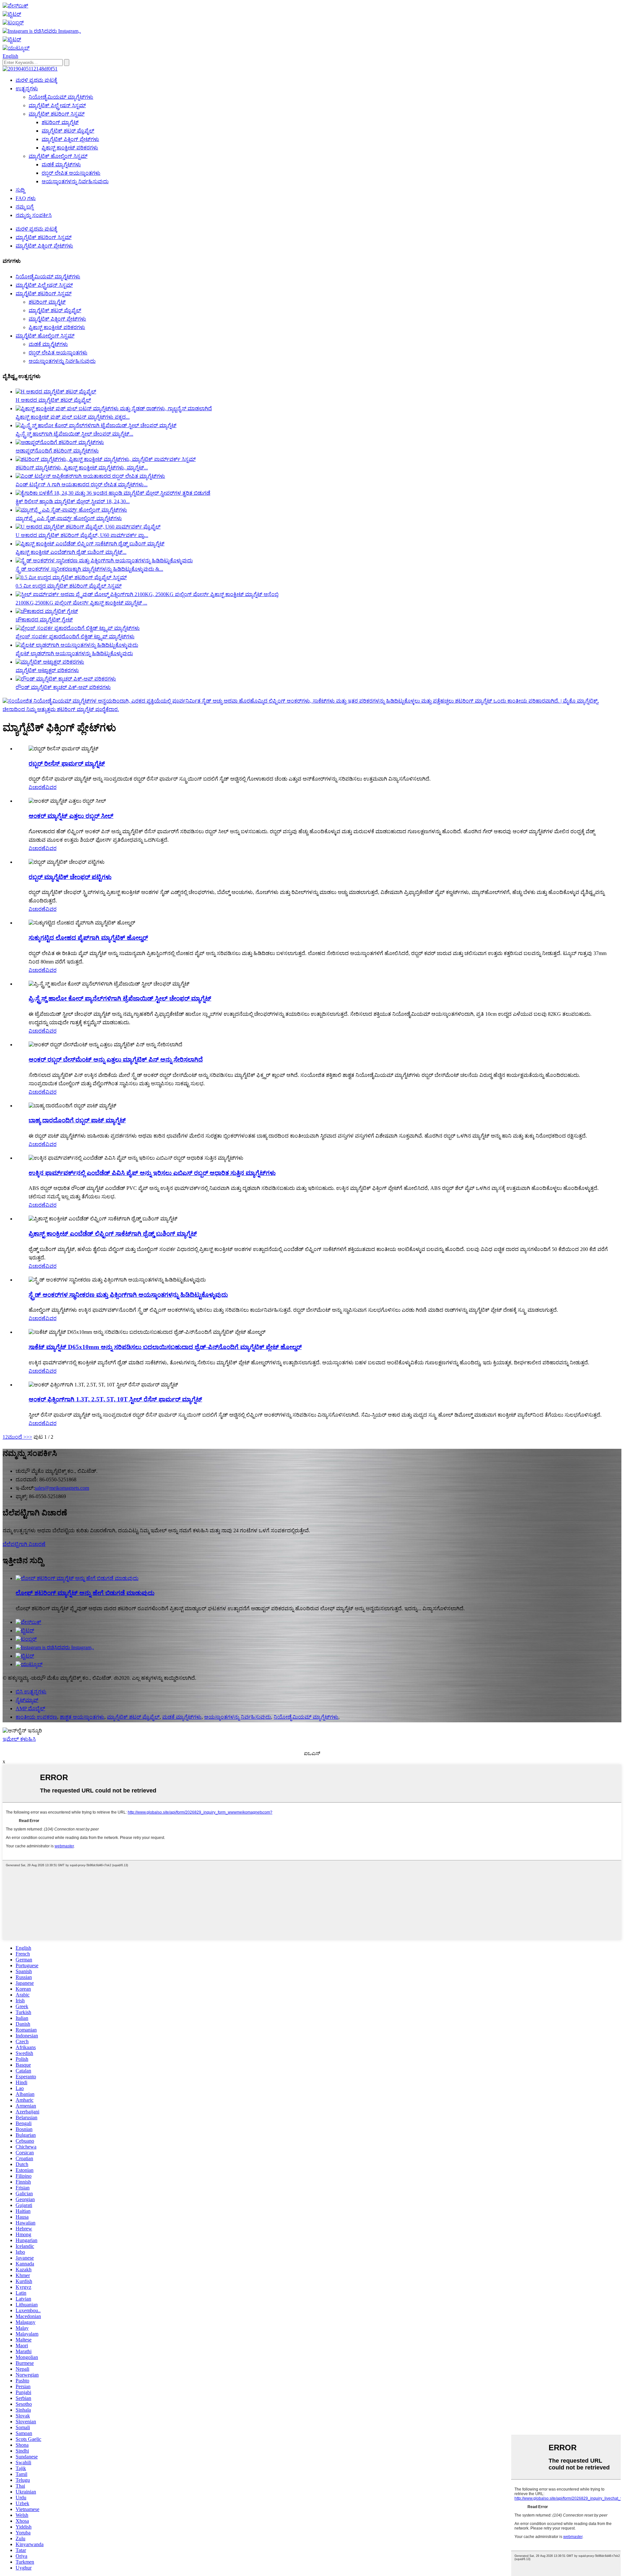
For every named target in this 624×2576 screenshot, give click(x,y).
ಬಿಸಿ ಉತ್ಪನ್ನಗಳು (31, 1692)
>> (29, 1437)
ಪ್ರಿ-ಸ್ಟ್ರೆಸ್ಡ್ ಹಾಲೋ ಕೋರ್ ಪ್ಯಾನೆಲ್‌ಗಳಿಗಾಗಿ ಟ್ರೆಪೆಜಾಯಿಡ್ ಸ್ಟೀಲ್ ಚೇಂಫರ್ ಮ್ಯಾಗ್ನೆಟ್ (120, 998)
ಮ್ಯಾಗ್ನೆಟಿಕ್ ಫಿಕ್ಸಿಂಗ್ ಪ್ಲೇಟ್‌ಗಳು (70, 139)
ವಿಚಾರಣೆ (37, 787)
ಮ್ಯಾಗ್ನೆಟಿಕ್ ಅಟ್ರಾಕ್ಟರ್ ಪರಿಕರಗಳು (47, 670)
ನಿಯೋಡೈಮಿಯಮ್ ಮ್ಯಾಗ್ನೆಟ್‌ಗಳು (61, 97)
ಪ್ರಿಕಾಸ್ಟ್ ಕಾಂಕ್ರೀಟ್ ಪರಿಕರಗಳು (70, 148)
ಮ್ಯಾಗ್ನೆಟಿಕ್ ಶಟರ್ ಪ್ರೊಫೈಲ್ (68, 131)
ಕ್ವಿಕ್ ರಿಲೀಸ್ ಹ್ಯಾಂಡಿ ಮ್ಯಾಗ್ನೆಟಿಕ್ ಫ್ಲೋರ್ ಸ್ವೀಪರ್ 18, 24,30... (73, 501)
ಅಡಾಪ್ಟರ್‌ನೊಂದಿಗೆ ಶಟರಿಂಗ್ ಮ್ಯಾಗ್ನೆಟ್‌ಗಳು (57, 451)
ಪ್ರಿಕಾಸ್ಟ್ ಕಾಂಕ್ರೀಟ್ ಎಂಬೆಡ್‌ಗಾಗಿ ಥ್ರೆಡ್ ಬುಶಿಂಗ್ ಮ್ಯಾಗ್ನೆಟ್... (71, 552)
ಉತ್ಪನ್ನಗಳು (27, 89)
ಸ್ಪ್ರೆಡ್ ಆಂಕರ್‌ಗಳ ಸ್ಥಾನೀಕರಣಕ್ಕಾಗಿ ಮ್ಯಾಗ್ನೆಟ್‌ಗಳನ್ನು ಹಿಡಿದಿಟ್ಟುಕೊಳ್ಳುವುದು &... (89, 569)
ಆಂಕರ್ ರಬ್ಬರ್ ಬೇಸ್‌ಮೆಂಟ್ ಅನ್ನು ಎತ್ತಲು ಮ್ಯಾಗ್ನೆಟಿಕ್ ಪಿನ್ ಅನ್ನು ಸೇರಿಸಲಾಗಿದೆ (116, 1059)
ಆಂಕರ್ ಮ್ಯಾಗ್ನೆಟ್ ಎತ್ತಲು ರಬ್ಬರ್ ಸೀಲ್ (71, 816)
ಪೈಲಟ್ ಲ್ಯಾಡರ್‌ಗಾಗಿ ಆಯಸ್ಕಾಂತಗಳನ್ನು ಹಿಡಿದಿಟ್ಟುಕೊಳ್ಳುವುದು (74, 653)
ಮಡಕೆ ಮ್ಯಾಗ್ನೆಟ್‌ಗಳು (61, 165)
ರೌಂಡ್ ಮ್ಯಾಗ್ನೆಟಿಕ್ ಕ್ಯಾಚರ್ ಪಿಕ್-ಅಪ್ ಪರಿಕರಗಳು (63, 687)
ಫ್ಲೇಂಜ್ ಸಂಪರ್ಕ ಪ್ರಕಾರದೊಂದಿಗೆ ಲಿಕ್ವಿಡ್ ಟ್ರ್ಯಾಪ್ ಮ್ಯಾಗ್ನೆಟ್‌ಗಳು (75, 637)
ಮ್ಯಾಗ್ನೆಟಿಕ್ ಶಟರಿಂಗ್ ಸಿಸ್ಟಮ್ (57, 114)
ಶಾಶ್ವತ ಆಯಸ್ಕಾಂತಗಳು (82, 1717)
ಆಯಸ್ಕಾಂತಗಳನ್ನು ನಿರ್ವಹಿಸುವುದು (75, 181)
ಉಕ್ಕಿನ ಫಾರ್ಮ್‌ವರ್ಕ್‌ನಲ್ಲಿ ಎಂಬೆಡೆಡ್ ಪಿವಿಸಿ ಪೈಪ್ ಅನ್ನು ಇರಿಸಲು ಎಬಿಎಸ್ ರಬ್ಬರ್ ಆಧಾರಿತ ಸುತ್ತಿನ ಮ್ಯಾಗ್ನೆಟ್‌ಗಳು (152, 1173)
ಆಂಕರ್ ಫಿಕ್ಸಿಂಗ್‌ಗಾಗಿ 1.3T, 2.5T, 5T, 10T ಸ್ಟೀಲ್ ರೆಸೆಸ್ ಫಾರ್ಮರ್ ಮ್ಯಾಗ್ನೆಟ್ (115, 1399)
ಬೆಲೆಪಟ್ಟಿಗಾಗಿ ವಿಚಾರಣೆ (24, 1544)
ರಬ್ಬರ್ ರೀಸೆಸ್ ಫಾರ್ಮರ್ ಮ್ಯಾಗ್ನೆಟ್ (67, 764)
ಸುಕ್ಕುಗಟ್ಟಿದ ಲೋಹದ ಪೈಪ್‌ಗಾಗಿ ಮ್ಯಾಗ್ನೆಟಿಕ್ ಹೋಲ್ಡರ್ (88, 938)
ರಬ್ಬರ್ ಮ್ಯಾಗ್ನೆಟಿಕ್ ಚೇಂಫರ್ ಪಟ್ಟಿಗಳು (70, 877)
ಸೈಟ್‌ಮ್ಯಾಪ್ (27, 1700)
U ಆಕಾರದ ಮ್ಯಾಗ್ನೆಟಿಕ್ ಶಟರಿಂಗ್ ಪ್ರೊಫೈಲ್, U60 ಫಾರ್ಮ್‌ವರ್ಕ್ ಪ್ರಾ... (82, 535)
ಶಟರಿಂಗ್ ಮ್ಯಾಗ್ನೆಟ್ (60, 122)
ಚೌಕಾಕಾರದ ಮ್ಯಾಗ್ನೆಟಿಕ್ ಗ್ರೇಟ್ (44, 620)
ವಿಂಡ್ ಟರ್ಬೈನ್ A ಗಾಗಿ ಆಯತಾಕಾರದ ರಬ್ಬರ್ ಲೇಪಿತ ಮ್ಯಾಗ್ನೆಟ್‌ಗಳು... (82, 485)
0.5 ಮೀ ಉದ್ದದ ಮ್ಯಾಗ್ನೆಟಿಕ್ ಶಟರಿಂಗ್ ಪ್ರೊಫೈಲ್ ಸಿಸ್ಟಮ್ (69, 586)
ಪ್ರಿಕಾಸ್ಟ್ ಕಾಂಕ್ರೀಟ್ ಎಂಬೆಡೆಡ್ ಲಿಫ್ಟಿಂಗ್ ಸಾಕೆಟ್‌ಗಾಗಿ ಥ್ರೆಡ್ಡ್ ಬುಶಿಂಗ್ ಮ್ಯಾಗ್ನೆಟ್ (113, 1234)
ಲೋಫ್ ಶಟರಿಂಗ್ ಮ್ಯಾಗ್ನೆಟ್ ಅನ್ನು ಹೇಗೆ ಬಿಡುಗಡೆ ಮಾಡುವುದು (85, 1593)
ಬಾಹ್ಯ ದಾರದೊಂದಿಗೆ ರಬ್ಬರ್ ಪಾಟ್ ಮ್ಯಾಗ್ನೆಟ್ (77, 1120)
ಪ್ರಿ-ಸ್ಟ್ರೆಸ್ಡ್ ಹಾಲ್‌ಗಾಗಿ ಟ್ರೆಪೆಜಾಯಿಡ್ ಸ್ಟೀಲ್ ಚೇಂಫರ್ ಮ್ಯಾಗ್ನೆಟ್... (74, 434)
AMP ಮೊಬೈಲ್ (30, 1709)
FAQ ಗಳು (26, 198)
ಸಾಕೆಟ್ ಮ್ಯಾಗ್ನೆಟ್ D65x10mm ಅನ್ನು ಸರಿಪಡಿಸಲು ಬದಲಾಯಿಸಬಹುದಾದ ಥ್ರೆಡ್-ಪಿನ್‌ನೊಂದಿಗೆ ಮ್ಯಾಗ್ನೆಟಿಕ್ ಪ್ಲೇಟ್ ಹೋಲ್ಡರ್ (165, 1347)
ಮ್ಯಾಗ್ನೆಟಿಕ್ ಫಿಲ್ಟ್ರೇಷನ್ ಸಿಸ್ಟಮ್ (57, 105)
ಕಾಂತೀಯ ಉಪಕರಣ (36, 1717)
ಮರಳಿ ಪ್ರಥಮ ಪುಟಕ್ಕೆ (36, 80)
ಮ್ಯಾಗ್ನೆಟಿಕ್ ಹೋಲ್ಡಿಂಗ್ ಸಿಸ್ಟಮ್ (58, 156)
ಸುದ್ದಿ (20, 190)
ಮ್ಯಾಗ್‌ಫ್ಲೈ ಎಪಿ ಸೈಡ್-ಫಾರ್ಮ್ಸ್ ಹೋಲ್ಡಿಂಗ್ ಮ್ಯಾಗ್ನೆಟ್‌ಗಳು (69, 518)
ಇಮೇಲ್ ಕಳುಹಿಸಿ (19, 1739)
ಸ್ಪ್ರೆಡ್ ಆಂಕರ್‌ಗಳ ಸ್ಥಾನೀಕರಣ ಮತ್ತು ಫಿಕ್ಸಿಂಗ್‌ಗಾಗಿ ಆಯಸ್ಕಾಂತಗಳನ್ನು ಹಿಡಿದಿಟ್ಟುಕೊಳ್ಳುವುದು (128, 1295)
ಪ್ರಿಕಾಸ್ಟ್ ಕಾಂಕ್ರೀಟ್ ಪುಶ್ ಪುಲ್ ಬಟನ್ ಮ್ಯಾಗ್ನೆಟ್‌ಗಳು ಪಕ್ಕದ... (73, 417)
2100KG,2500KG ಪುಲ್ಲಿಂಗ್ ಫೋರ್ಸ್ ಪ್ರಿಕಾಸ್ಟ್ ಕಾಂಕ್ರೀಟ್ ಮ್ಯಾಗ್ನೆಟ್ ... (81, 603)
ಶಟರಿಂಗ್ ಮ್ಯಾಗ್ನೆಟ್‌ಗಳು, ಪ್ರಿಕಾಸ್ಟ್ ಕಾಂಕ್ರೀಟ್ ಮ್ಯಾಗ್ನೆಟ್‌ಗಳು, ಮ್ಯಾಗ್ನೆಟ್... (82, 468)
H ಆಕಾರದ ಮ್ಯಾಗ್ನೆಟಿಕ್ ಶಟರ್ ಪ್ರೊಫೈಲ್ (53, 400)
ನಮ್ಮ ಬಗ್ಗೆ (25, 207)
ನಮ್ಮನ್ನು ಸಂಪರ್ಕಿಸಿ (34, 215)
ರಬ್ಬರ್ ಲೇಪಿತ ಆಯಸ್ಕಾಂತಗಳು (71, 173)
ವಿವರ (51, 787)
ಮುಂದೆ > (17, 1437)
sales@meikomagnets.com (62, 1488)
